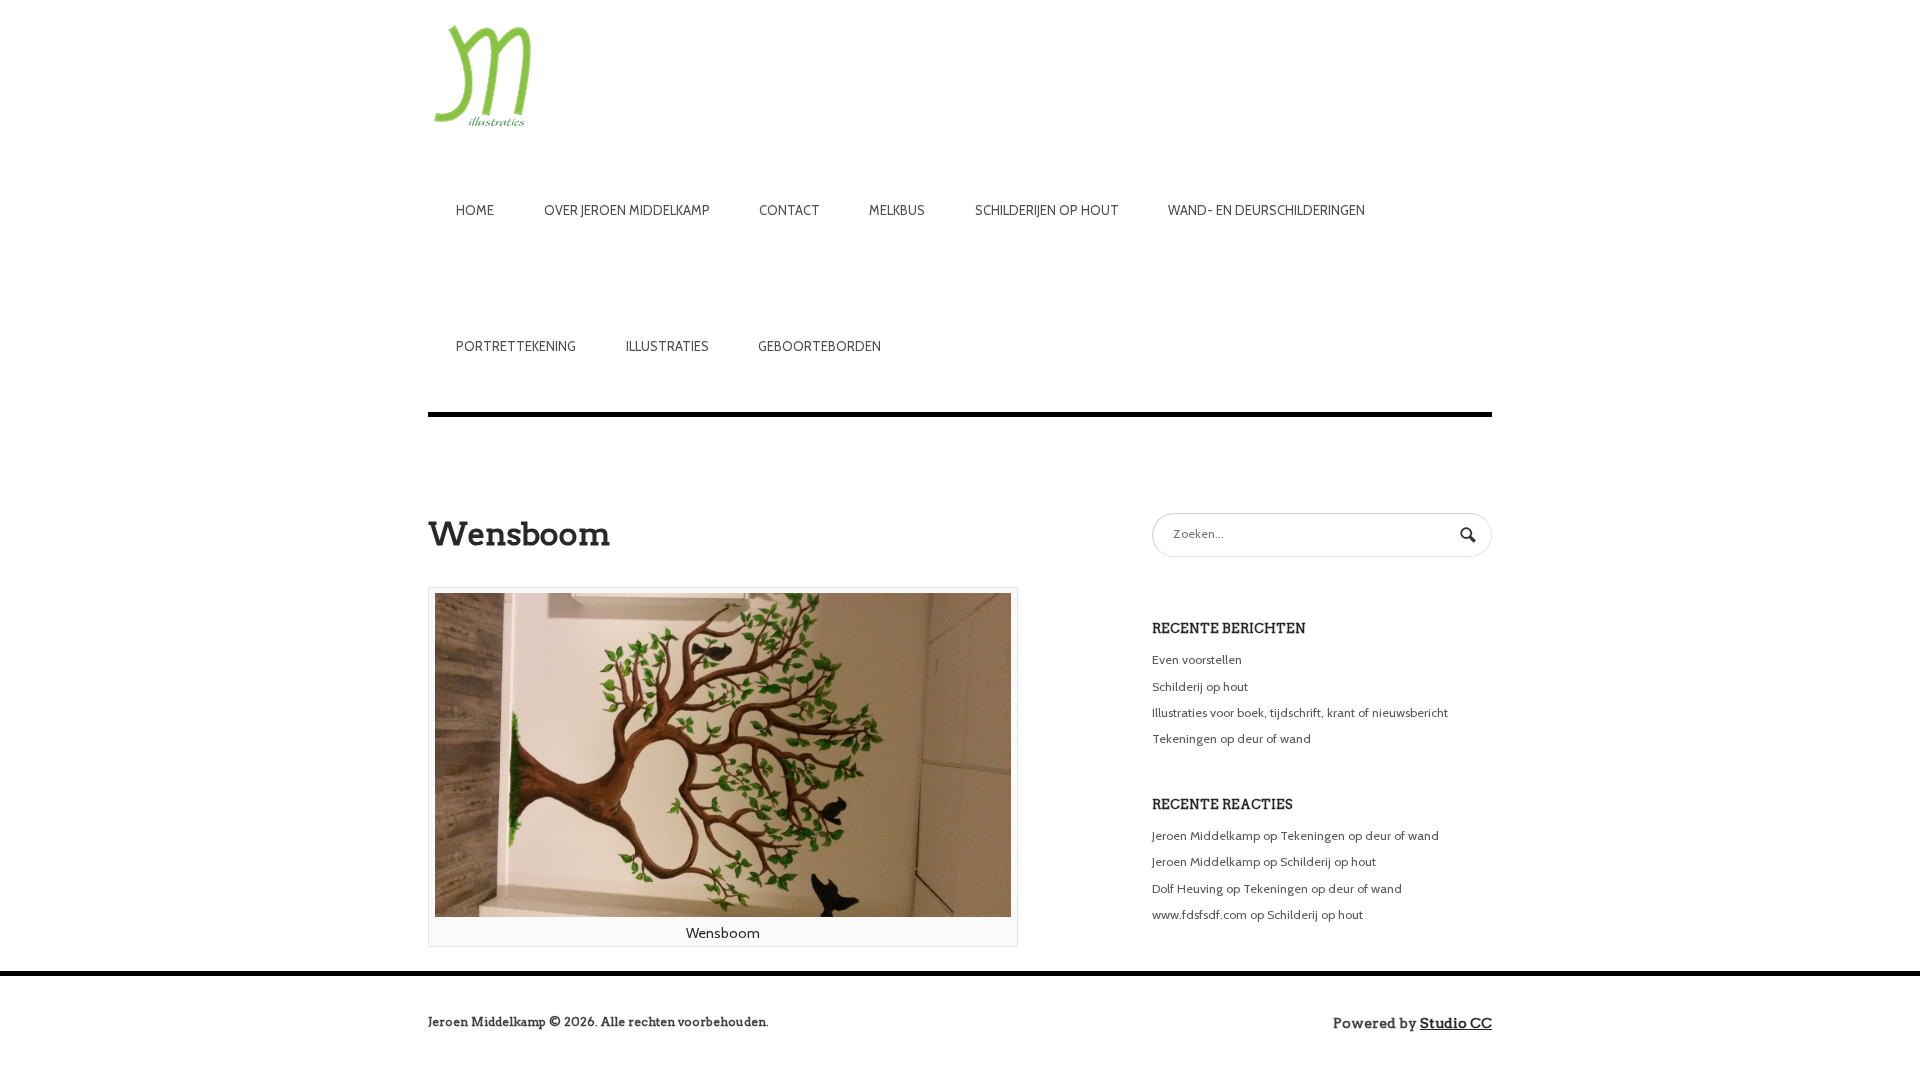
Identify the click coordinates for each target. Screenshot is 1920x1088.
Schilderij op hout (1200, 686)
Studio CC (1456, 1023)
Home (475, 210)
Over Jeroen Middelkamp (627, 210)
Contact (789, 210)
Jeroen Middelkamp (1206, 835)
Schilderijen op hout (1047, 210)
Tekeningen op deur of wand (1231, 738)
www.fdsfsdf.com (1199, 914)
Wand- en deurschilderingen (1266, 210)
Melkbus (897, 210)
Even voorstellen (1197, 659)
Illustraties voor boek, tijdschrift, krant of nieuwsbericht (1300, 712)
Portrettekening (516, 346)
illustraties (667, 346)
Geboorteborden (819, 346)
